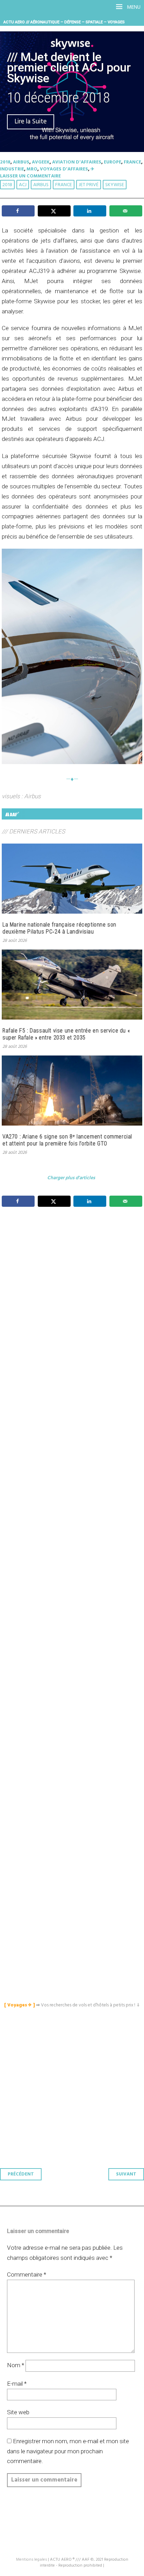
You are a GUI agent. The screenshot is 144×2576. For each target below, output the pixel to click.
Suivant (126, 2174)
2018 (5, 162)
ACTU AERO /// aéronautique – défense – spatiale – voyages (64, 22)
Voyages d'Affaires (64, 169)
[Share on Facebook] (18, 211)
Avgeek (41, 162)
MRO (32, 169)
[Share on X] (54, 211)
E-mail (17, 2384)
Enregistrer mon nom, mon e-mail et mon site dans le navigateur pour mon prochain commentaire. (68, 2451)
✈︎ (92, 169)
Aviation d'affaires (77, 162)
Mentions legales (31, 2560)
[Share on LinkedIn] (90, 211)
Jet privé (89, 185)
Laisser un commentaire (30, 176)
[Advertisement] (74, 1532)
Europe (113, 162)
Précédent (21, 2174)
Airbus (21, 162)
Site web (18, 2412)
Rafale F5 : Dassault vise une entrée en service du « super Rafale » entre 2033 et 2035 (66, 1034)
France (132, 162)
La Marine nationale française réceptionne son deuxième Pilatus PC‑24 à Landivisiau (59, 928)
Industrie (12, 169)
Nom (16, 2365)
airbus (41, 185)
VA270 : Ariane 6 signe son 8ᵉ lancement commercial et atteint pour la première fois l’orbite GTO (67, 1140)
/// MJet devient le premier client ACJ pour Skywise (69, 68)
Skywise (115, 185)
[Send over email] (126, 211)
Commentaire (27, 2274)
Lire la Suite (31, 122)
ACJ (23, 185)
